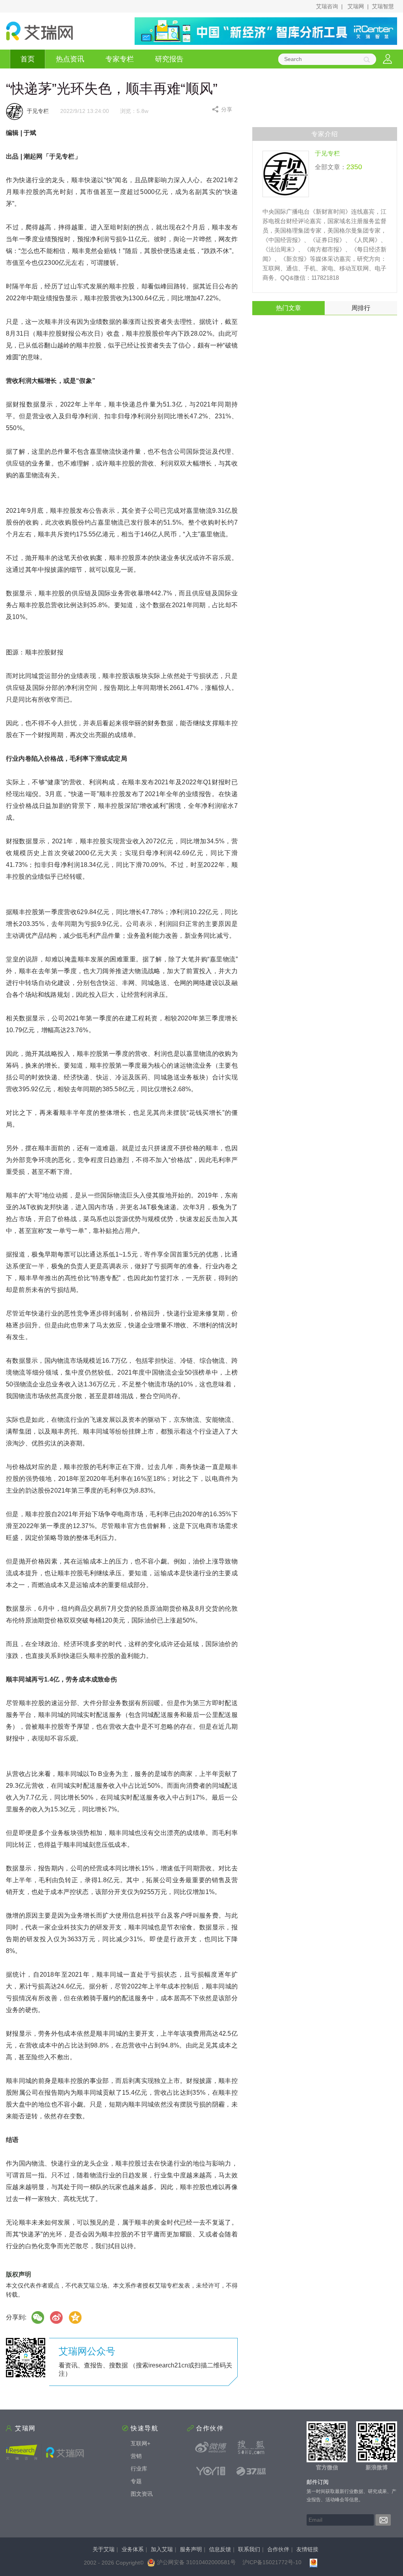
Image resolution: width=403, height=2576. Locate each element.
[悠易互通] (211, 2471)
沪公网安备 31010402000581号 (196, 2562)
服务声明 (191, 2549)
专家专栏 (120, 59)
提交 (383, 2520)
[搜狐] (251, 2447)
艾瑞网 (356, 6)
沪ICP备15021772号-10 (272, 2562)
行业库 (139, 2469)
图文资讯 (142, 2494)
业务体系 (133, 2549)
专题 (136, 2481)
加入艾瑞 (162, 2549)
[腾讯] (76, 2317)
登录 (387, 59)
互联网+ (140, 2443)
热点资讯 (70, 59)
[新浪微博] (211, 2447)
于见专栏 (327, 153)
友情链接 (307, 2549)
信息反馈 (220, 2549)
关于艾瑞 (104, 2549)
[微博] (57, 2317)
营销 (136, 2456)
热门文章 (288, 308)
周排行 (361, 308)
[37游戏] (251, 2471)
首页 (28, 59)
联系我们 (249, 2549)
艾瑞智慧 (383, 6)
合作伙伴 (278, 2549)
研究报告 (169, 59)
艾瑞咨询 (327, 6)
